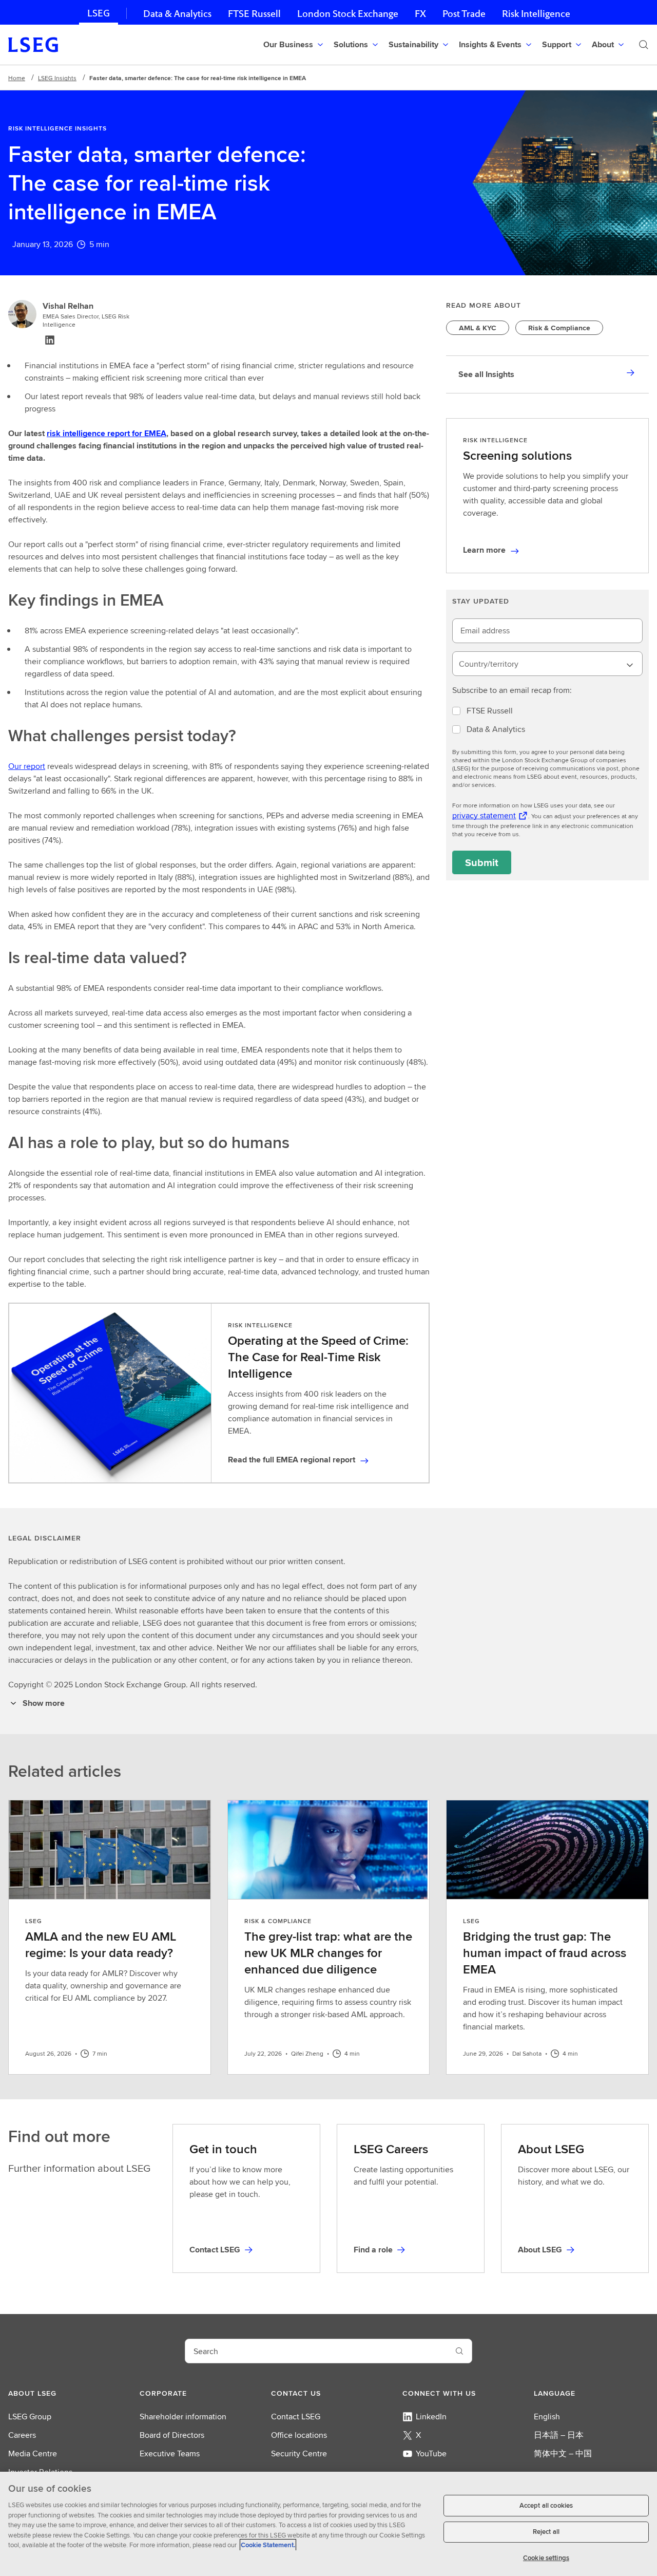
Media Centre (33, 2453)
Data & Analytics (177, 14)
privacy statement (484, 815)
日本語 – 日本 (559, 2435)
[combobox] (547, 664)
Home (17, 78)
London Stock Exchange (348, 14)
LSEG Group (30, 2417)
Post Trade (464, 14)
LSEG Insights (57, 78)
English (547, 2417)
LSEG (99, 13)
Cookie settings (546, 2558)
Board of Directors (172, 2435)
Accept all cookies (546, 2505)
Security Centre (299, 2453)
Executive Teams (170, 2453)
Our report (27, 766)
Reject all (546, 2532)
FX (420, 14)
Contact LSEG (296, 2417)
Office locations (299, 2435)
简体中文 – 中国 (563, 2453)
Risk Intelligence (536, 14)
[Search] (644, 45)
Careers (22, 2435)
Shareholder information (183, 2417)
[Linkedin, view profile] (50, 340)
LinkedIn (431, 2417)
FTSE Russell (254, 14)
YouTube (431, 2453)
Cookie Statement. (268, 2545)
